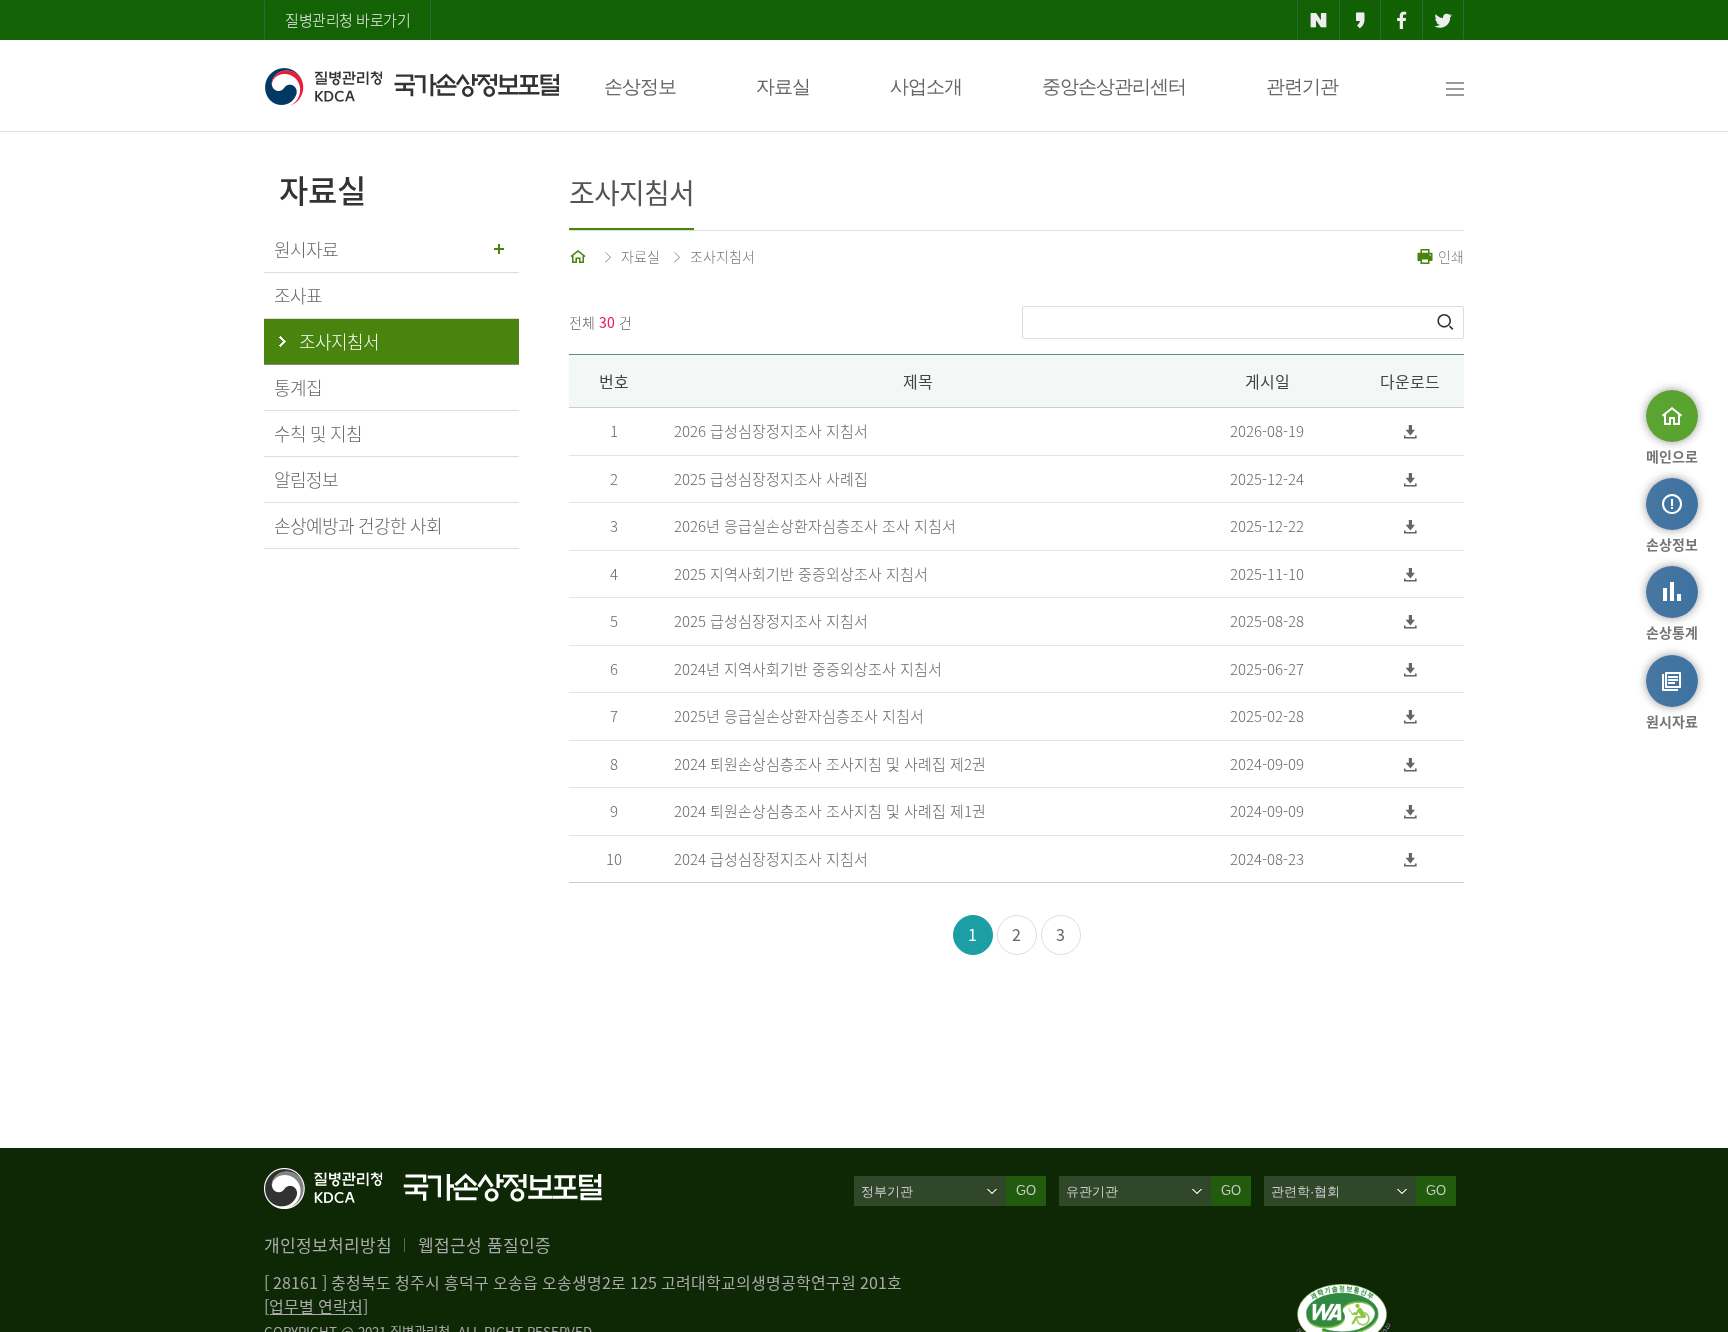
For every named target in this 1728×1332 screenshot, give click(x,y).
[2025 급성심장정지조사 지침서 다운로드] (1410, 621)
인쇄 (1449, 256)
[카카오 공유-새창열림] (1360, 20)
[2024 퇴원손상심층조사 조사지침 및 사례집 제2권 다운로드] (1410, 764)
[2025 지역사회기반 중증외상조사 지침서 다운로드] (1410, 574)
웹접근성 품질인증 (484, 1244)
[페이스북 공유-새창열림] (1401, 20)
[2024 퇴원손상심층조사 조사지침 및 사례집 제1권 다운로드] (1410, 811)
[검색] (1447, 322)
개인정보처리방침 (328, 1244)
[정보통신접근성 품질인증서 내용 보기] (1343, 1296)
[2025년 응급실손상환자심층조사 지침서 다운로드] (1410, 716)
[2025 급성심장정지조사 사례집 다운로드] (1410, 479)
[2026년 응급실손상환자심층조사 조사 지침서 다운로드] (1410, 526)
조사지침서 (722, 256)
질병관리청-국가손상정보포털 (411, 86)
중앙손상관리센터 (1114, 86)
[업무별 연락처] (316, 1306)
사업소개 (926, 86)
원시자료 (306, 249)
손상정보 (640, 86)
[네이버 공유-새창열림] (1318, 20)
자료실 (783, 86)
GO (1026, 1190)
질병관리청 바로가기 (347, 20)
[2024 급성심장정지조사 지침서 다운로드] (1410, 859)
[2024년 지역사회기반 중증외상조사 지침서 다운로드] (1410, 669)
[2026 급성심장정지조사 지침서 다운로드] (1410, 431)
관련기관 (1302, 86)
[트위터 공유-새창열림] (1443, 20)
